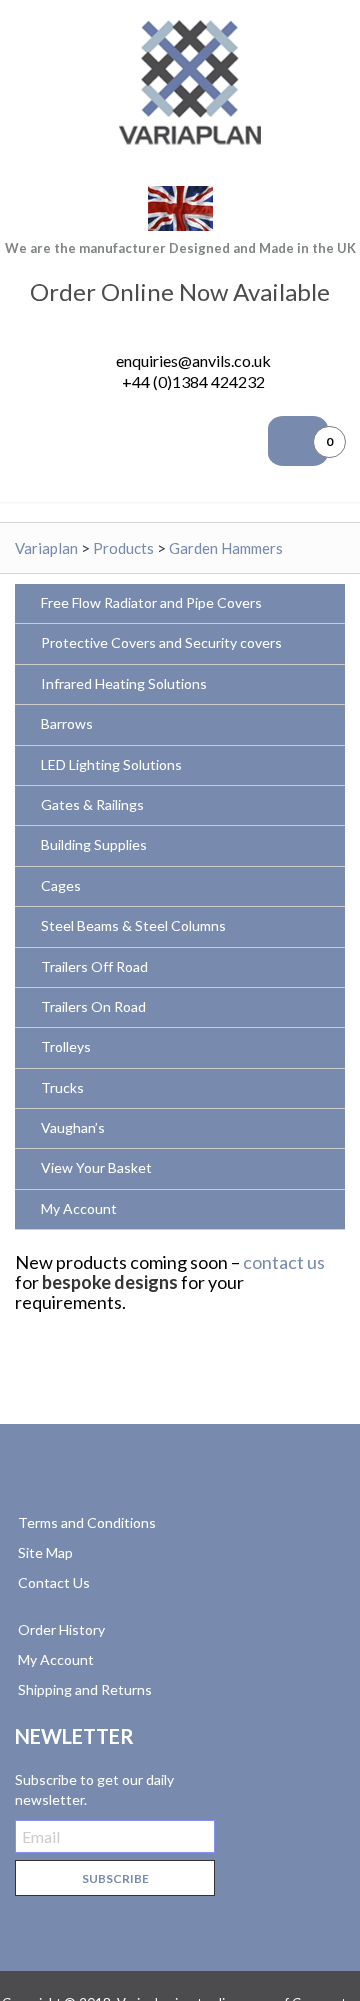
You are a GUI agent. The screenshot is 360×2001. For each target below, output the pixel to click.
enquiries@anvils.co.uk (193, 360)
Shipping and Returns (85, 1689)
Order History (61, 1629)
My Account (56, 1659)
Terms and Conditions (87, 1522)
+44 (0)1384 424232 (193, 381)
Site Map (45, 1552)
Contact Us (54, 1582)
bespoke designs (110, 1282)
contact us (284, 1262)
